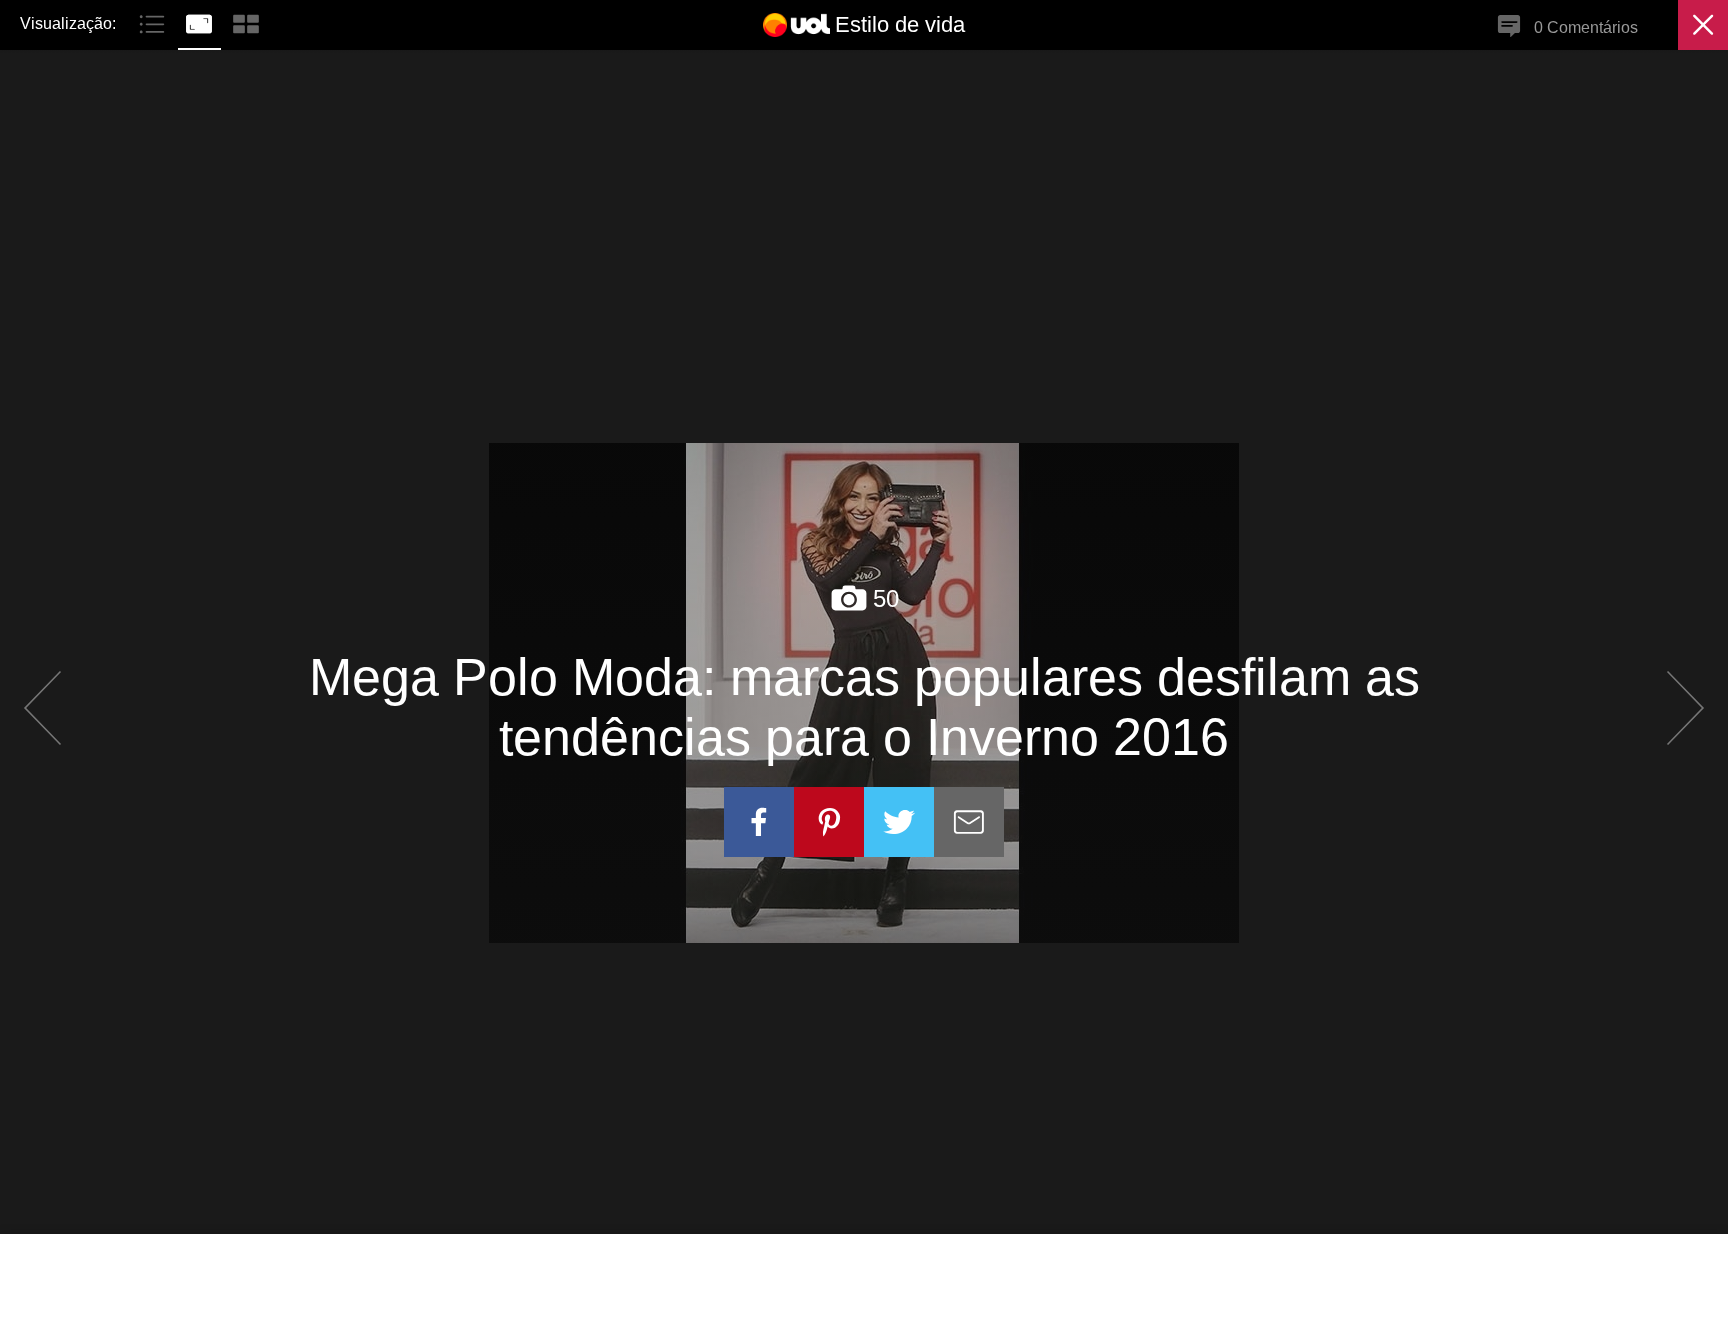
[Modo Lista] (154, 22)
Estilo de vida (900, 24)
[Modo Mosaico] (246, 22)
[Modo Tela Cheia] (201, 22)
